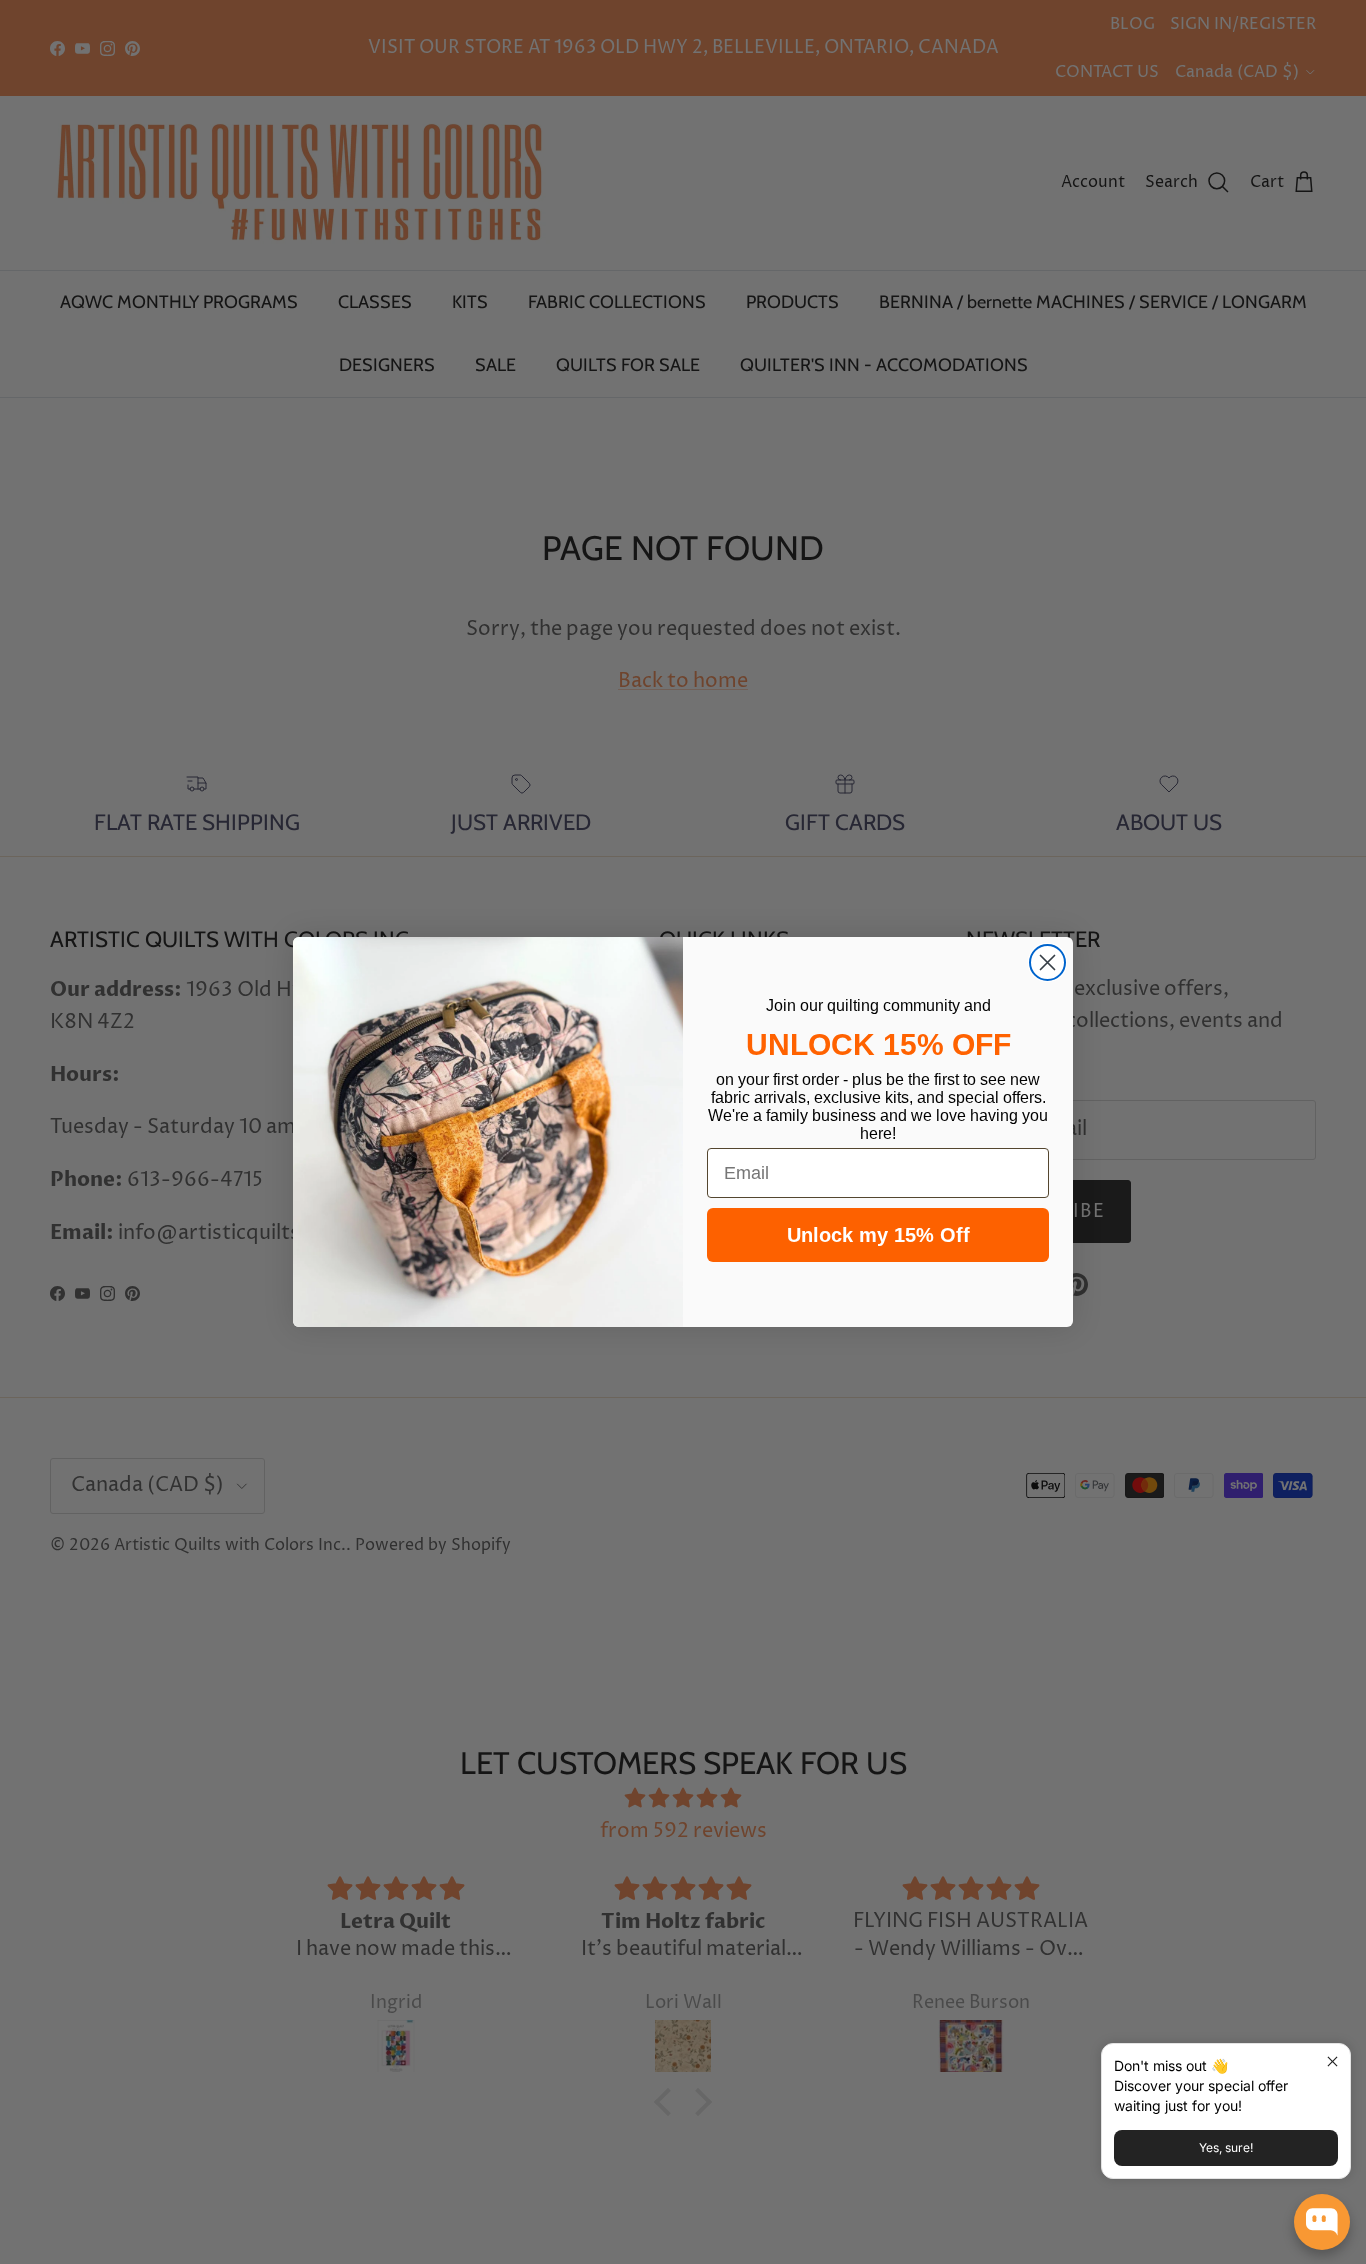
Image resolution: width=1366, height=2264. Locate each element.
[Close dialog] (1047, 962)
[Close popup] (1332, 2061)
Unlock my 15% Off (878, 1235)
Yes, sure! (1226, 2147)
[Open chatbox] (1322, 2222)
